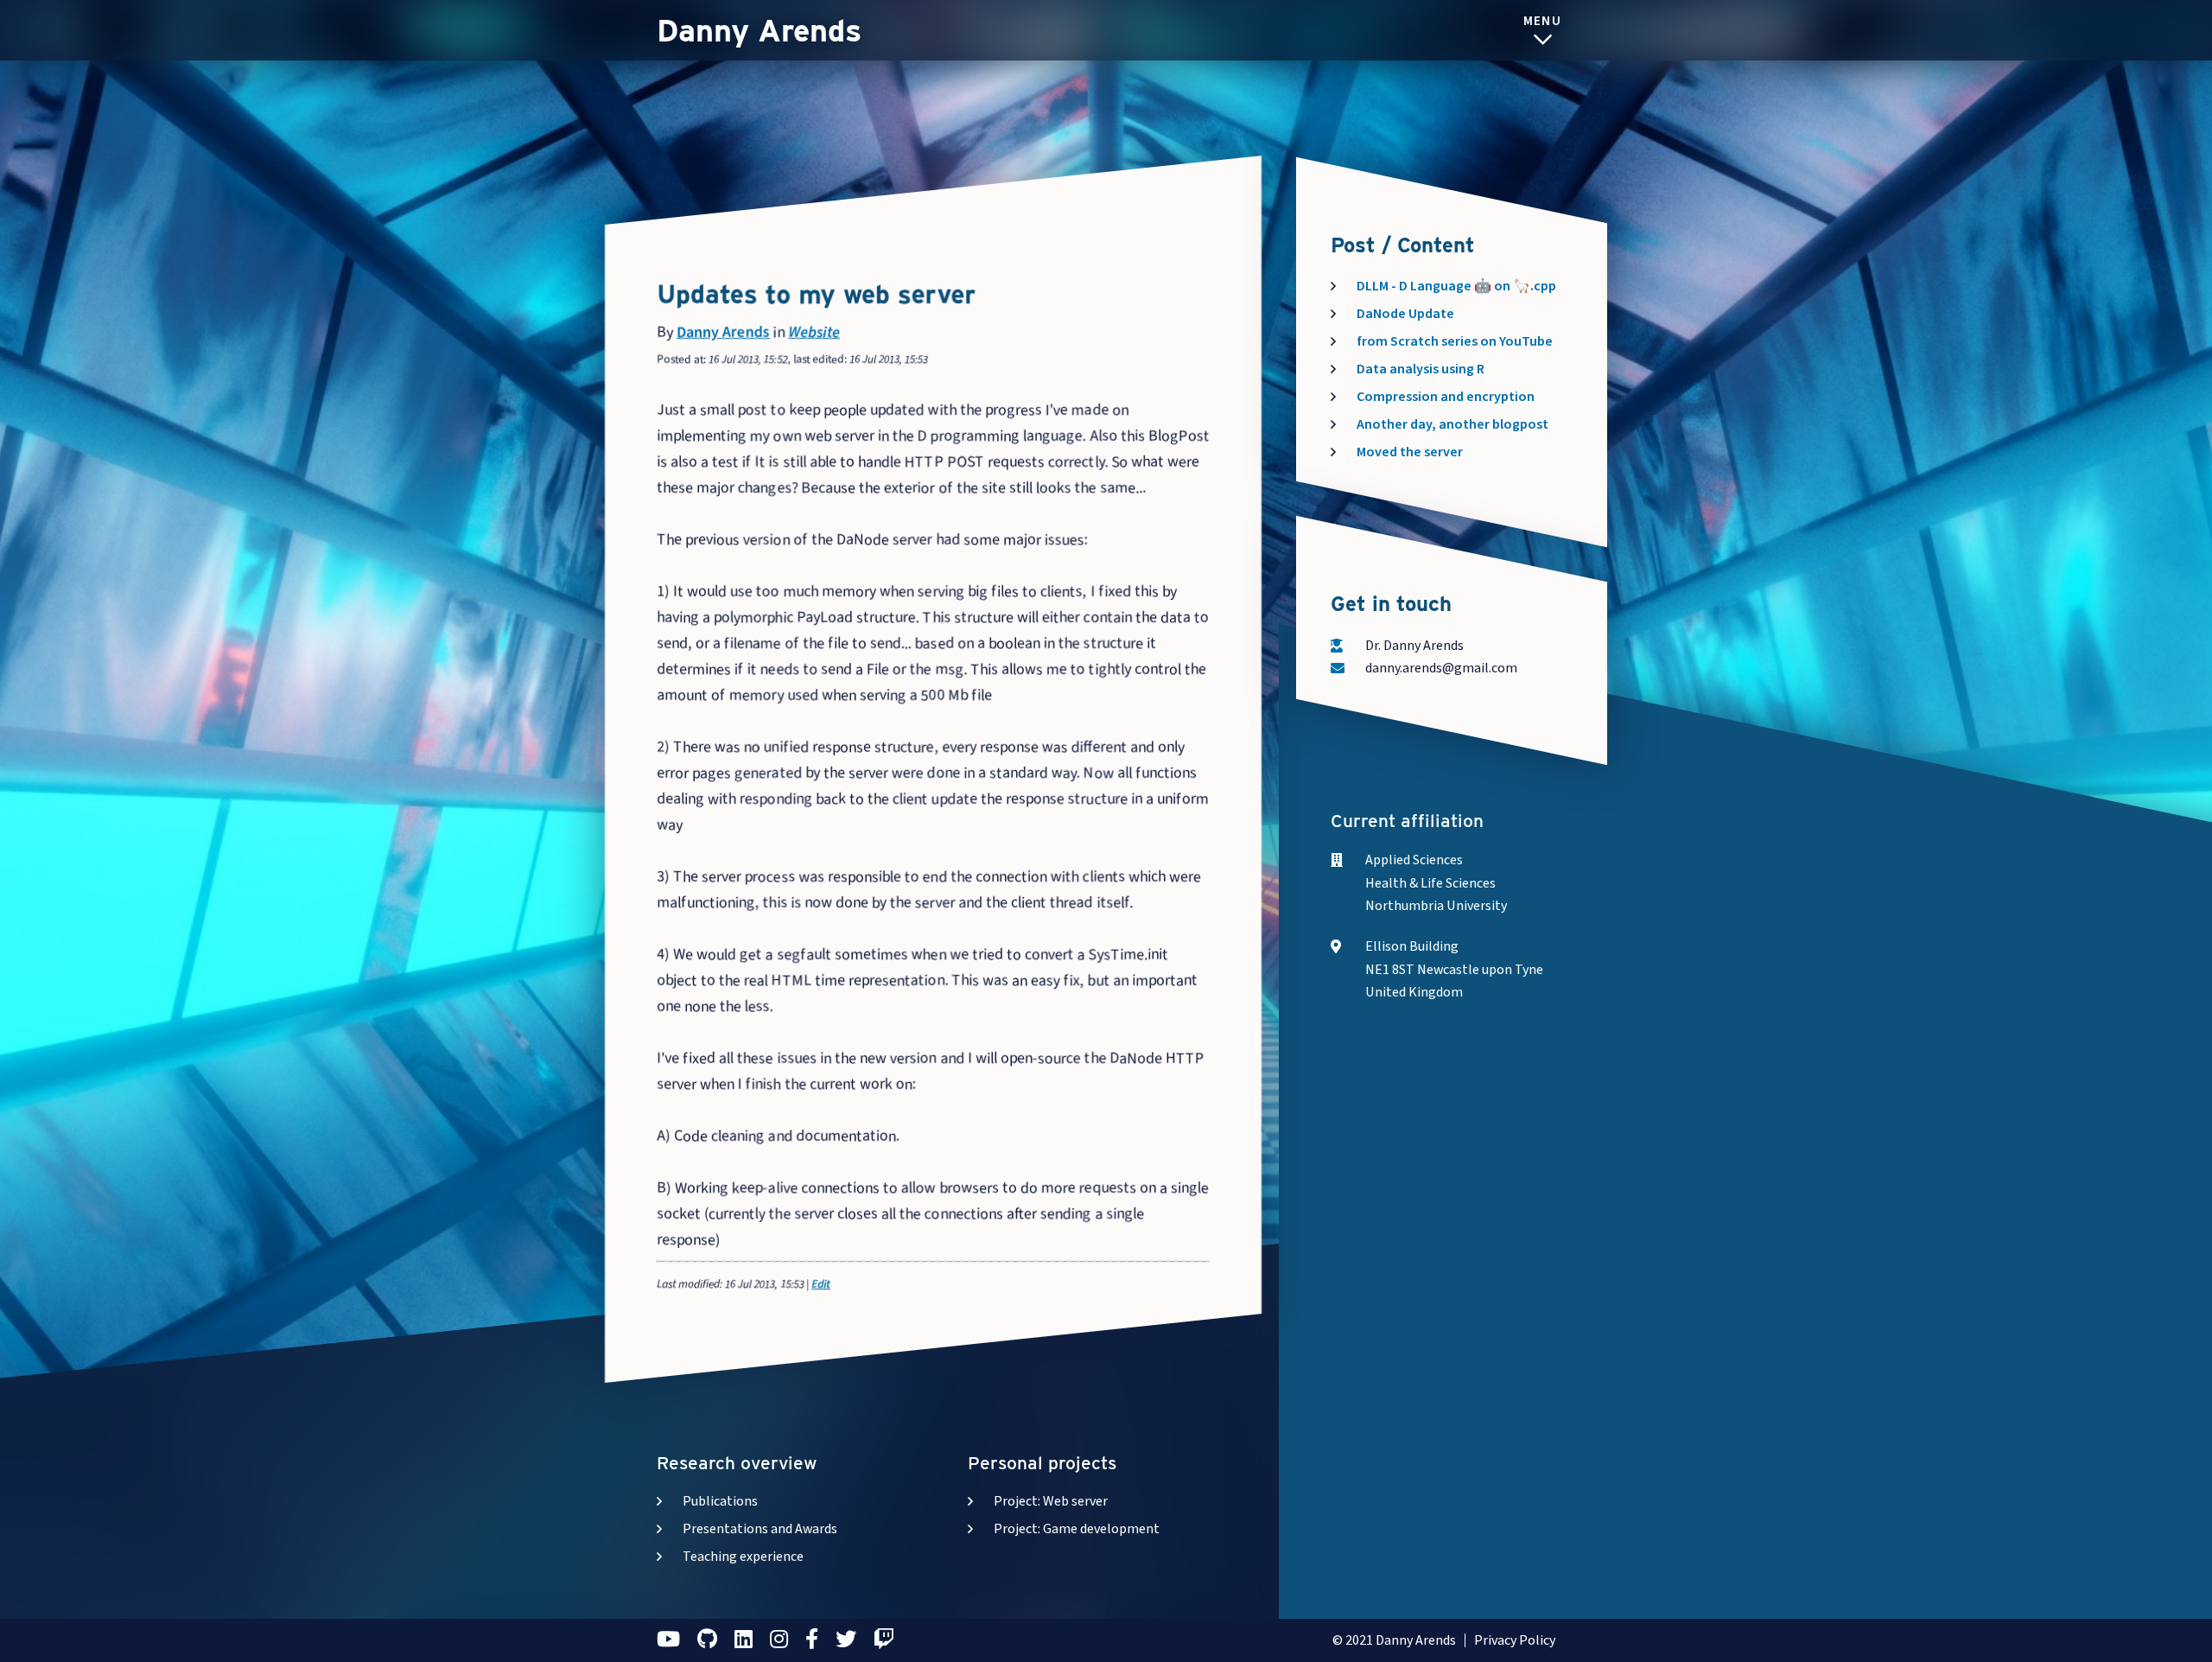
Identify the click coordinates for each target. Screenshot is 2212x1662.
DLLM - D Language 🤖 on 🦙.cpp (1456, 286)
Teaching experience (743, 1557)
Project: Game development (1077, 1529)
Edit (821, 1284)
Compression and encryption (1446, 397)
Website (814, 332)
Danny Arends (759, 30)
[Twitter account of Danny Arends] (846, 1632)
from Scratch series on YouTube (1455, 341)
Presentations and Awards (760, 1529)
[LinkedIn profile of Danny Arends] (744, 1632)
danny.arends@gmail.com (1441, 668)
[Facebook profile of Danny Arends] (812, 1632)
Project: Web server (1051, 1501)
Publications (720, 1501)
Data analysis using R (1421, 369)
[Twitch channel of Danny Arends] (884, 1632)
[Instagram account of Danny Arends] (779, 1632)
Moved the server (1410, 452)
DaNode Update (1405, 314)
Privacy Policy (1515, 1640)
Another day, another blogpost (1452, 424)
